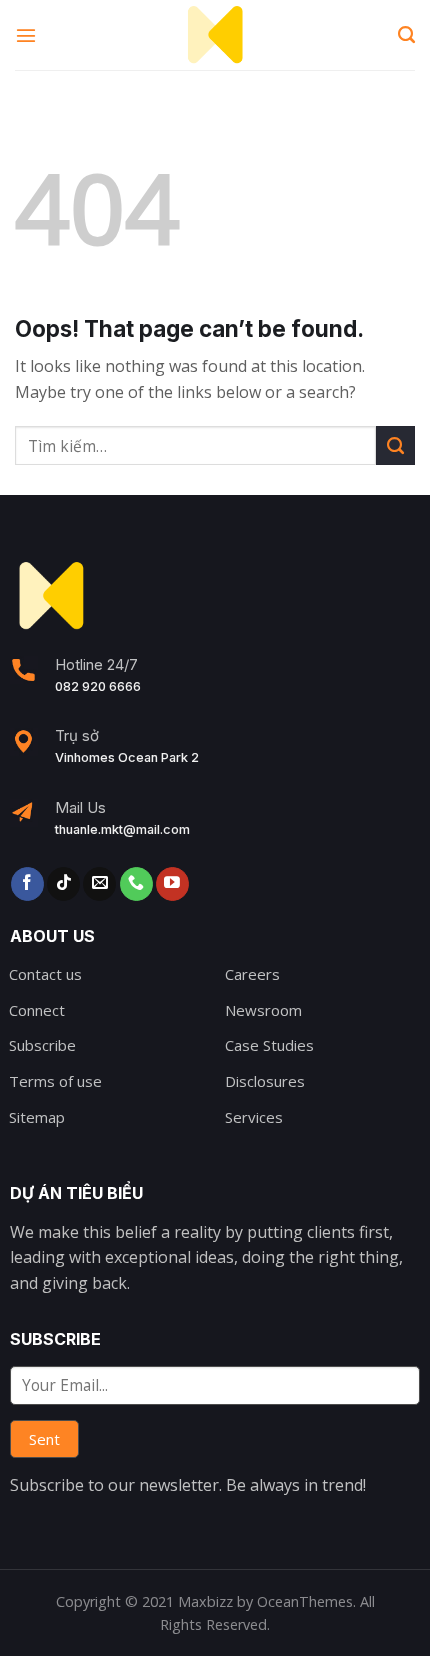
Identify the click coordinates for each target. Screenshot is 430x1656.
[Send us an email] (99, 884)
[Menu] (27, 34)
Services (254, 1117)
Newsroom (263, 1010)
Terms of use (55, 1081)
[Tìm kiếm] (406, 35)
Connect (37, 1010)
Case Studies (269, 1045)
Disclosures (265, 1081)
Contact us (45, 974)
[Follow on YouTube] (172, 884)
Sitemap (37, 1117)
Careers (252, 974)
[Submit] (395, 445)
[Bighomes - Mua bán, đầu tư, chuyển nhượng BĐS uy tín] (215, 35)
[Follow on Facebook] (27, 884)
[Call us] (136, 884)
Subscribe (42, 1045)
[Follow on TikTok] (63, 884)
